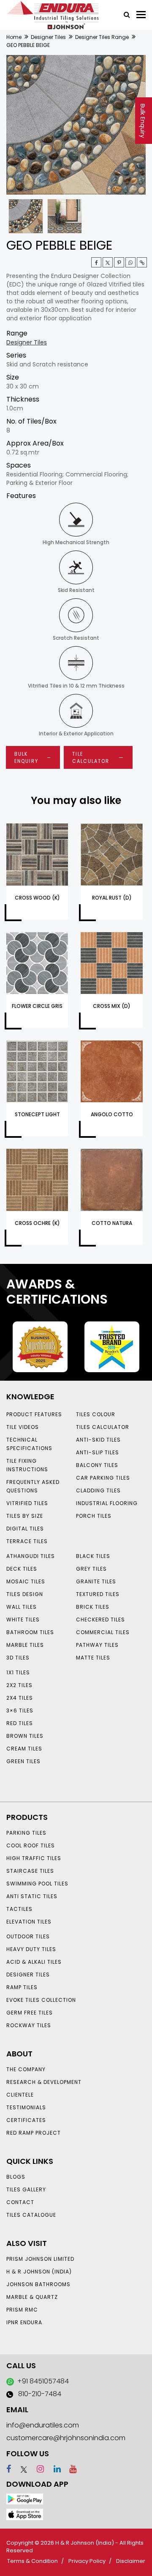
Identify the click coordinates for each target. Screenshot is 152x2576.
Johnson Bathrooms (38, 2284)
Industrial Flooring (107, 1503)
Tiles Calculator (103, 1427)
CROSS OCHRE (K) (37, 1223)
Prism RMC (22, 2310)
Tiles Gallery (26, 2189)
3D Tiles (18, 1658)
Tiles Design (25, 1594)
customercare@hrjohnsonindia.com (66, 2438)
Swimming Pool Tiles (37, 1884)
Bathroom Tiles (30, 1632)
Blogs (16, 2177)
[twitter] (108, 262)
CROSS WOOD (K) (37, 898)
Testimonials (26, 2107)
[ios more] (25, 2514)
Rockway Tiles (29, 2025)
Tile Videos (23, 1427)
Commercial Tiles (103, 1632)
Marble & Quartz (32, 2297)
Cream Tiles (24, 1749)
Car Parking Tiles (103, 1478)
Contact (20, 2202)
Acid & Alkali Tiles (34, 1962)
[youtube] (70, 2469)
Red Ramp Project (34, 2133)
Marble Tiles (25, 1645)
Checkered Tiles (100, 1620)
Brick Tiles (93, 1607)
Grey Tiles (91, 1569)
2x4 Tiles (20, 1698)
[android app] (25, 2499)
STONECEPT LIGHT (37, 1114)
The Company (26, 2069)
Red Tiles (20, 1723)
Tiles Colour (96, 1414)
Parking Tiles (26, 1833)
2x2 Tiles (19, 1685)
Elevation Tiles (29, 1922)
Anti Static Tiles (32, 1896)
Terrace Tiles (27, 1541)
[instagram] (37, 2469)
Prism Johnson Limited (40, 2259)
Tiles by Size (25, 1516)
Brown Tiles (25, 1736)
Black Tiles (93, 1556)
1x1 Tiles (18, 1672)
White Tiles (23, 1620)
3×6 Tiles (20, 1710)
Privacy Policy (87, 2561)
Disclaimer (131, 2561)
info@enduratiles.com (43, 2425)
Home (14, 37)
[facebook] (9, 2469)
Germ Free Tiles (30, 2013)
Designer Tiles (48, 37)
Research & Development (44, 2082)
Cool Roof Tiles (31, 1845)
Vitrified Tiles (27, 1503)
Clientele (20, 2095)
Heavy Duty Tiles (31, 1949)
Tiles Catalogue (31, 2215)
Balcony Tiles (97, 1465)
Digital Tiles (25, 1529)
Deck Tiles (22, 1569)
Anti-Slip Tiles (98, 1452)
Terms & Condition (33, 2561)
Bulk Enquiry (143, 121)
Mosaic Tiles (26, 1581)
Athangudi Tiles (31, 1556)
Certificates (26, 2120)
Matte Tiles (93, 1658)
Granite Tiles (96, 1581)
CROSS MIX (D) (112, 1006)
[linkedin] (53, 2469)
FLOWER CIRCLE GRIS (37, 1006)
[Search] (124, 14)
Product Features (34, 1414)
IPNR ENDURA (24, 2322)
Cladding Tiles (98, 1490)
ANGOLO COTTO (112, 1114)
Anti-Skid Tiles (98, 1440)
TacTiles (19, 1909)
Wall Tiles (22, 1607)
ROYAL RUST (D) (112, 898)
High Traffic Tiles (34, 1858)
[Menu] (141, 15)
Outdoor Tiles (28, 1936)
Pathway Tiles (97, 1645)
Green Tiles (23, 1761)
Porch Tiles (94, 1516)
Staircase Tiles (30, 1871)
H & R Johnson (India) (39, 2272)
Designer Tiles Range (102, 37)
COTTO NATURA (112, 1223)
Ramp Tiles (22, 1987)
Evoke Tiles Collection (41, 2000)
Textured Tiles (98, 1594)
